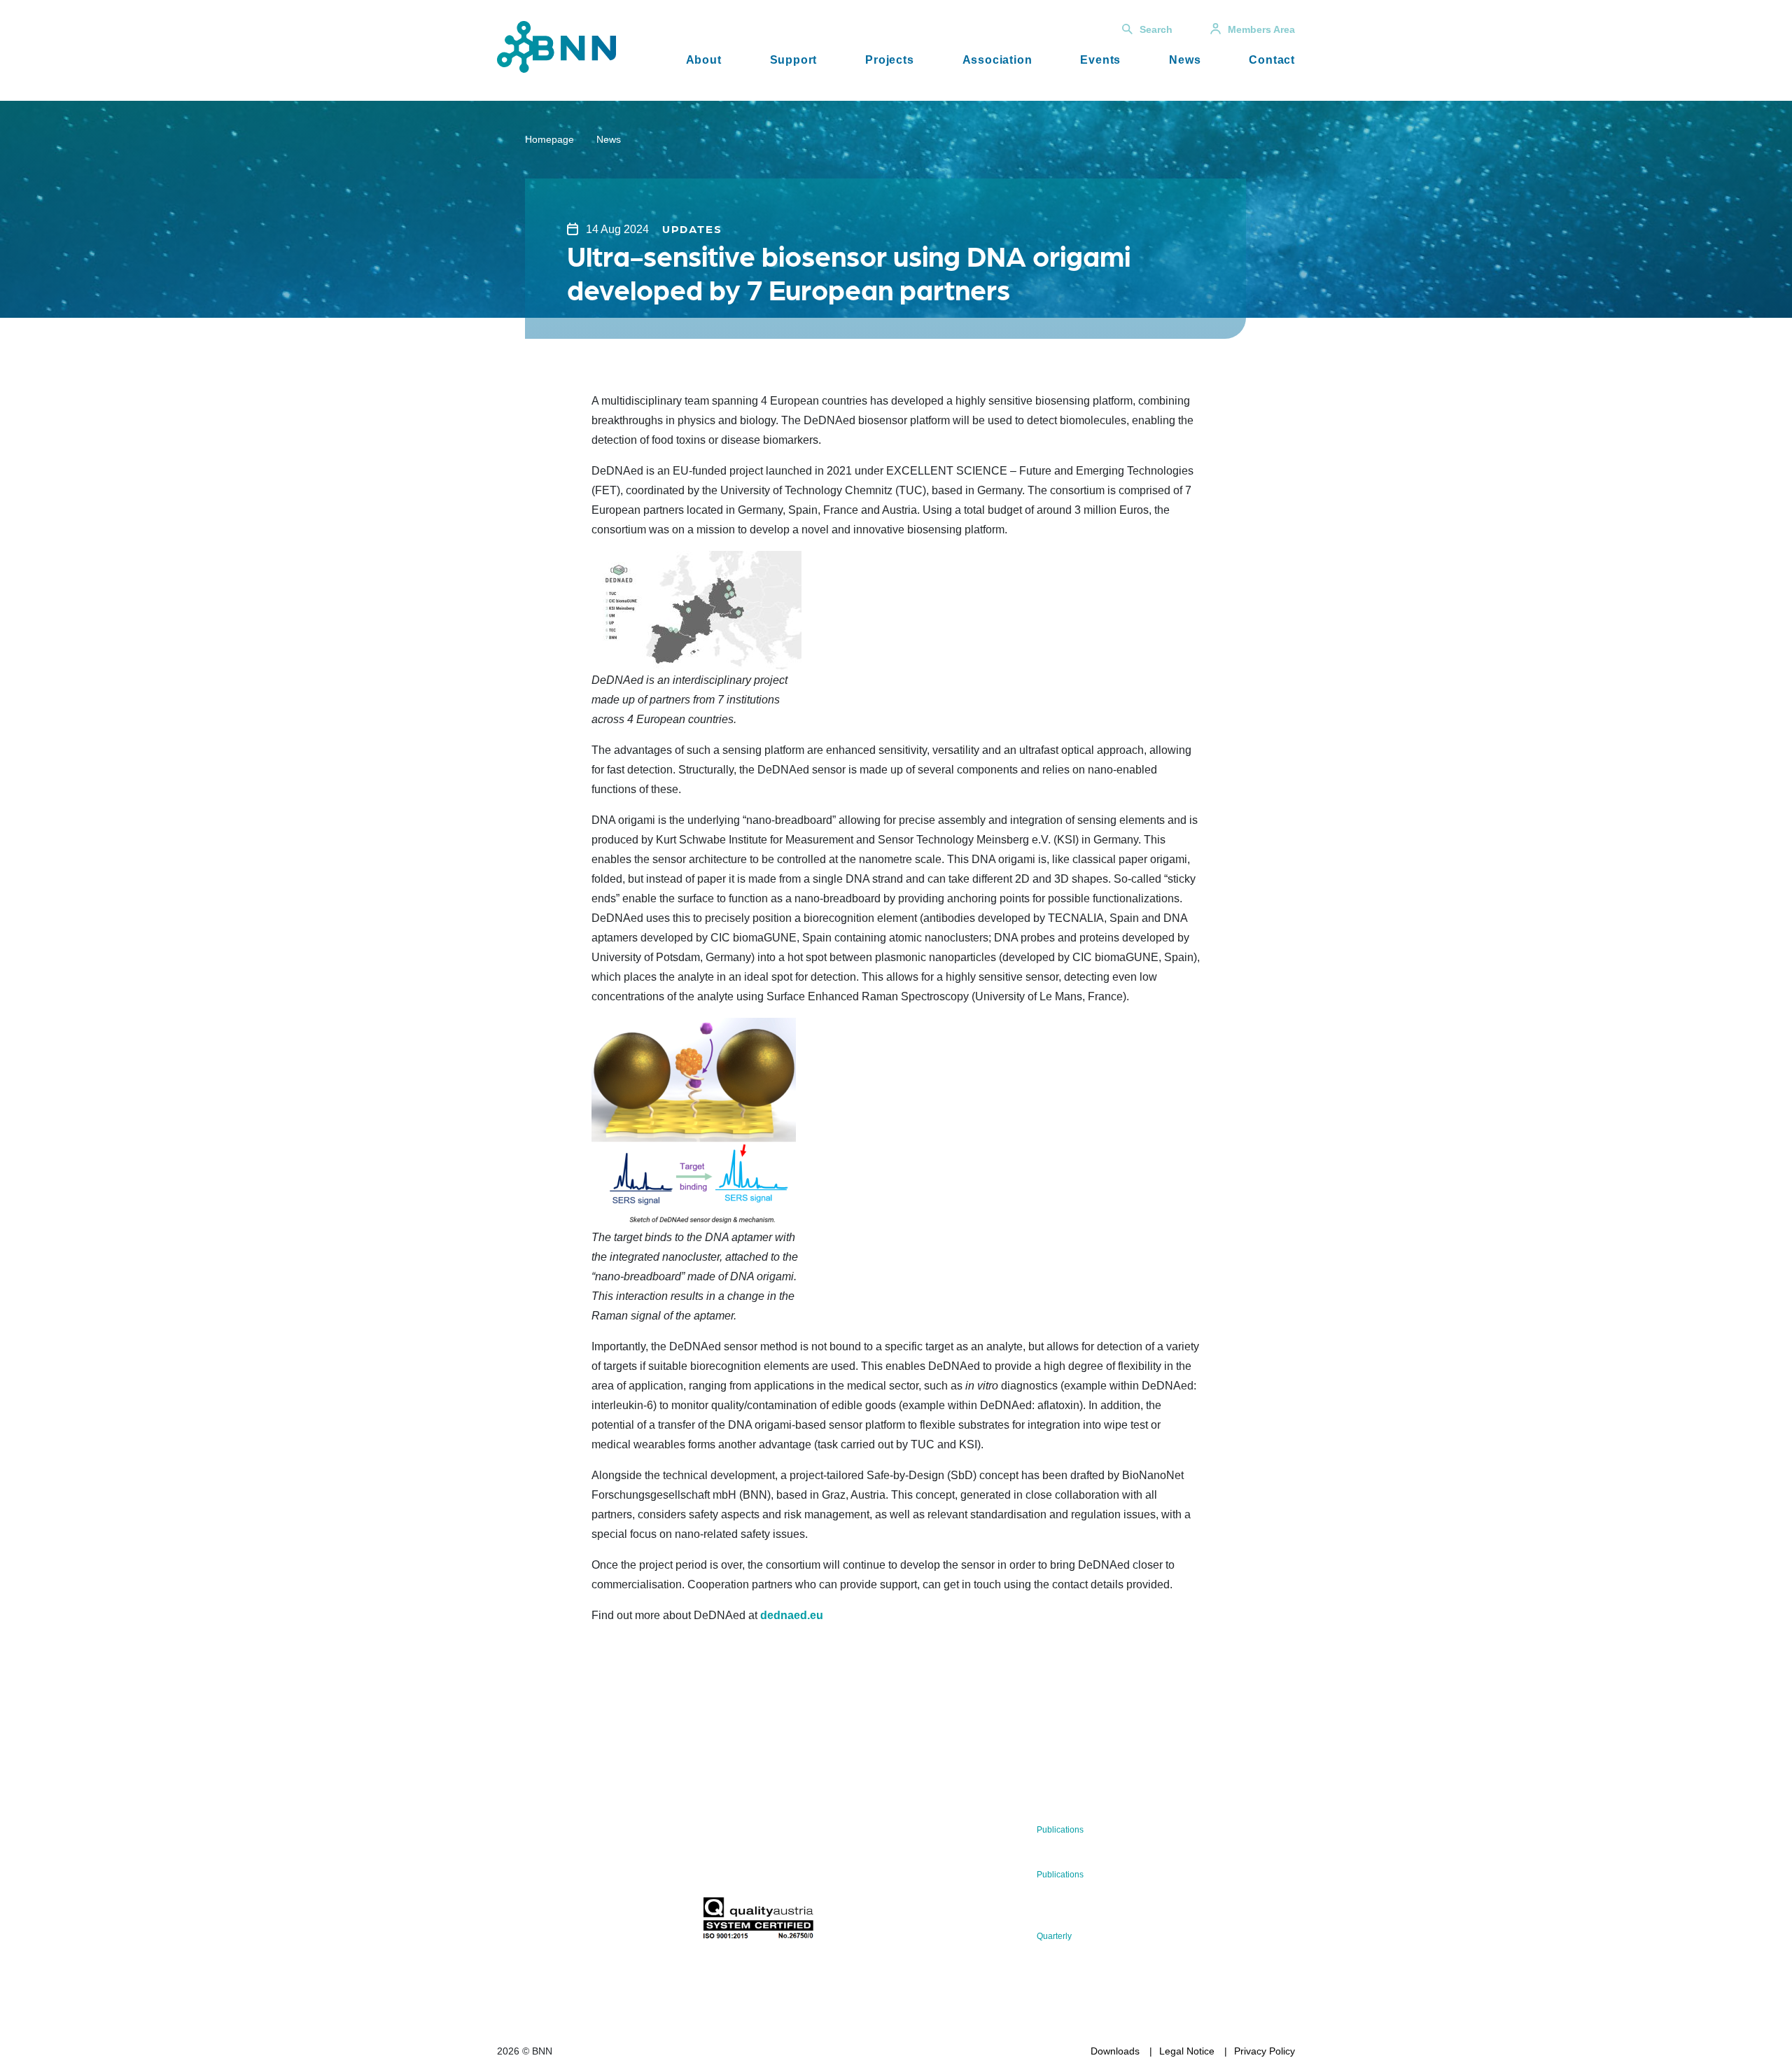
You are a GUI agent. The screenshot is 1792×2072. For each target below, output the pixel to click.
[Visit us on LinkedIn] (558, 1922)
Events (1100, 60)
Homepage (549, 139)
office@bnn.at (528, 1885)
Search (1156, 29)
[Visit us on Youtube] (602, 1922)
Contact (1272, 60)
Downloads (1115, 2051)
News (1185, 60)
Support (794, 60)
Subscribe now (785, 1864)
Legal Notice (1187, 2051)
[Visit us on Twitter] (513, 1922)
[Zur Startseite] (556, 46)
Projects (889, 60)
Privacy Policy (1265, 2051)
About (704, 60)
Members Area (1261, 29)
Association (997, 60)
